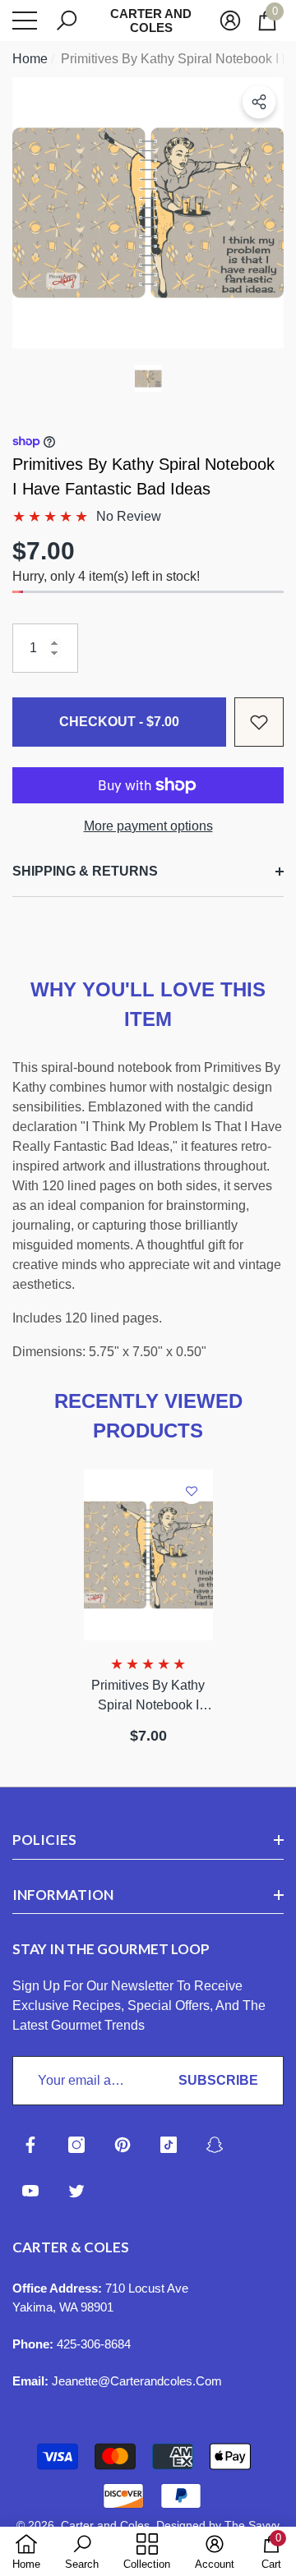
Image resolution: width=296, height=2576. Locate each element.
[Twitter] (76, 2191)
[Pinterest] (123, 2145)
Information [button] (63, 1895)
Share (259, 102)
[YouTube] (30, 2191)
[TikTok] (169, 2145)
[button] (67, 21)
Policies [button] (44, 1840)
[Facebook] (30, 2145)
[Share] (259, 102)
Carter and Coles (105, 2525)
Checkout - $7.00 (119, 722)
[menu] (25, 21)
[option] (148, 213)
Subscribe (218, 2080)
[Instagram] (76, 2145)
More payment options (148, 826)
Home (30, 59)
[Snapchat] (215, 2145)
